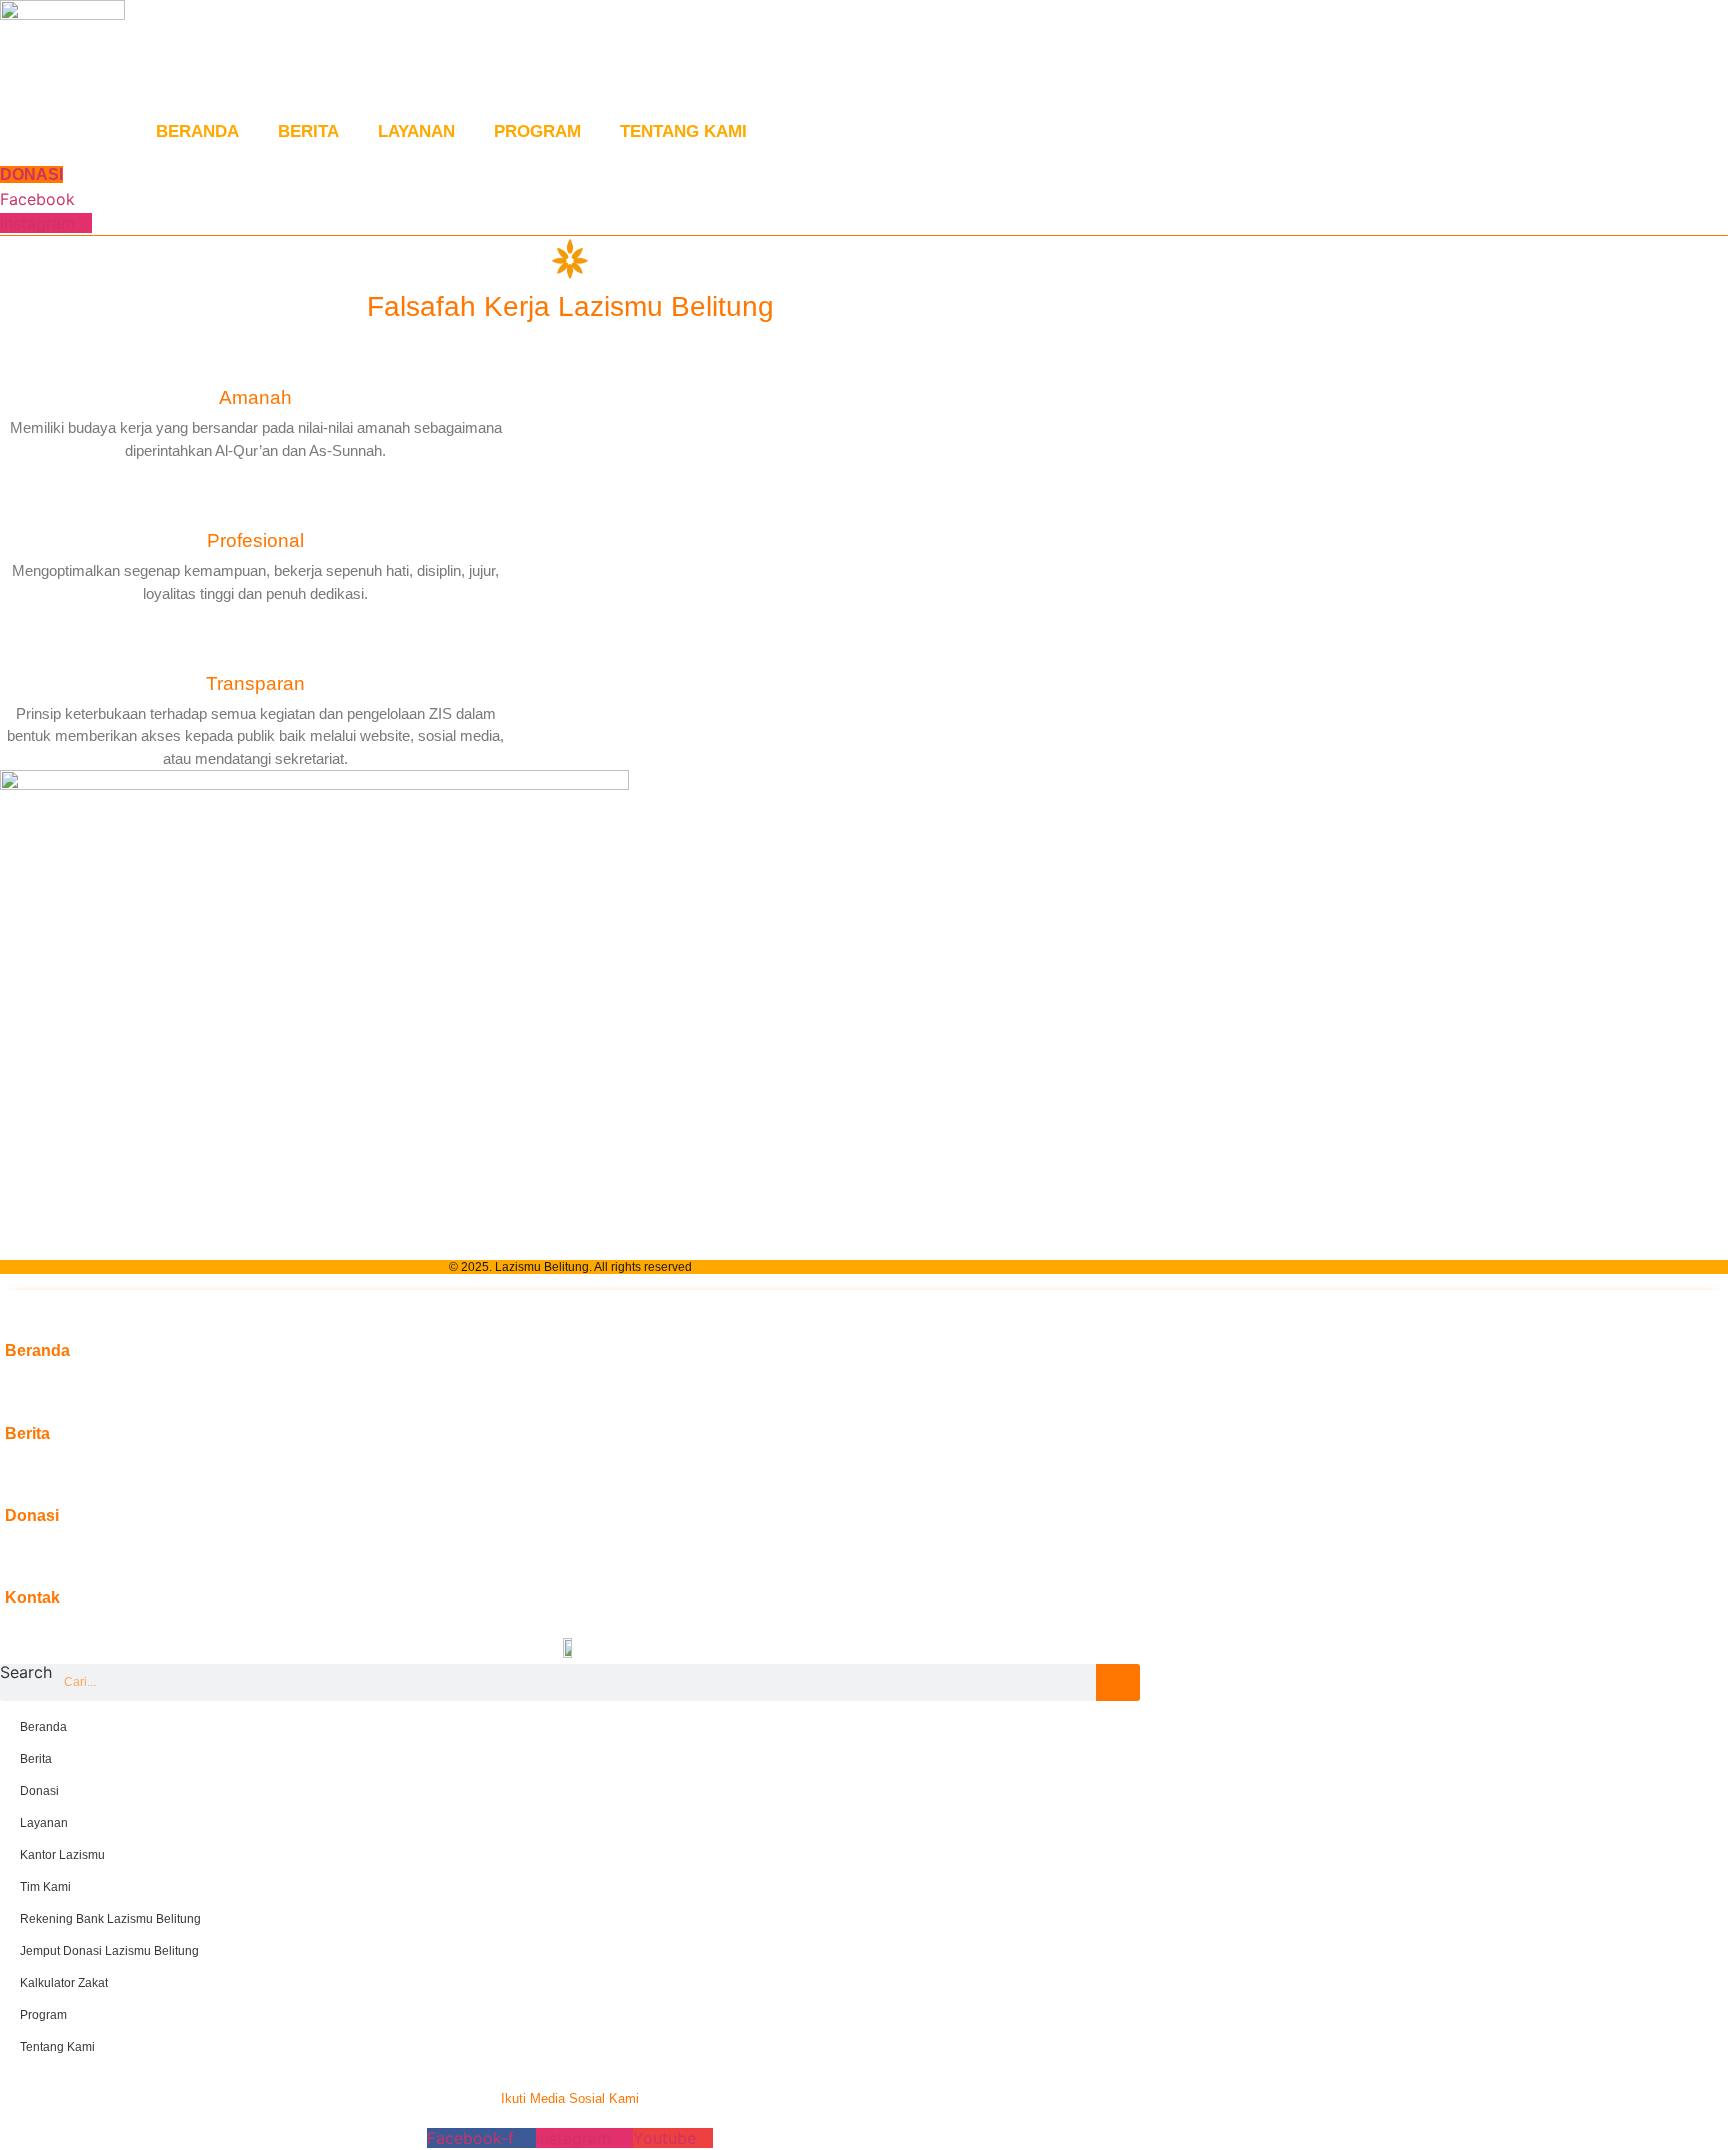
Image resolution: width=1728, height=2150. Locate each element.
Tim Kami (45, 1887)
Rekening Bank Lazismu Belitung (110, 1919)
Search (26, 1673)
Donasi (39, 1791)
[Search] (1118, 1682)
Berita (308, 131)
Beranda (197, 131)
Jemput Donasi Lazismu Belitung (109, 1951)
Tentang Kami (683, 131)
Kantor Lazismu (62, 1855)
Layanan (416, 131)
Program (537, 131)
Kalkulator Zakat (64, 1983)
